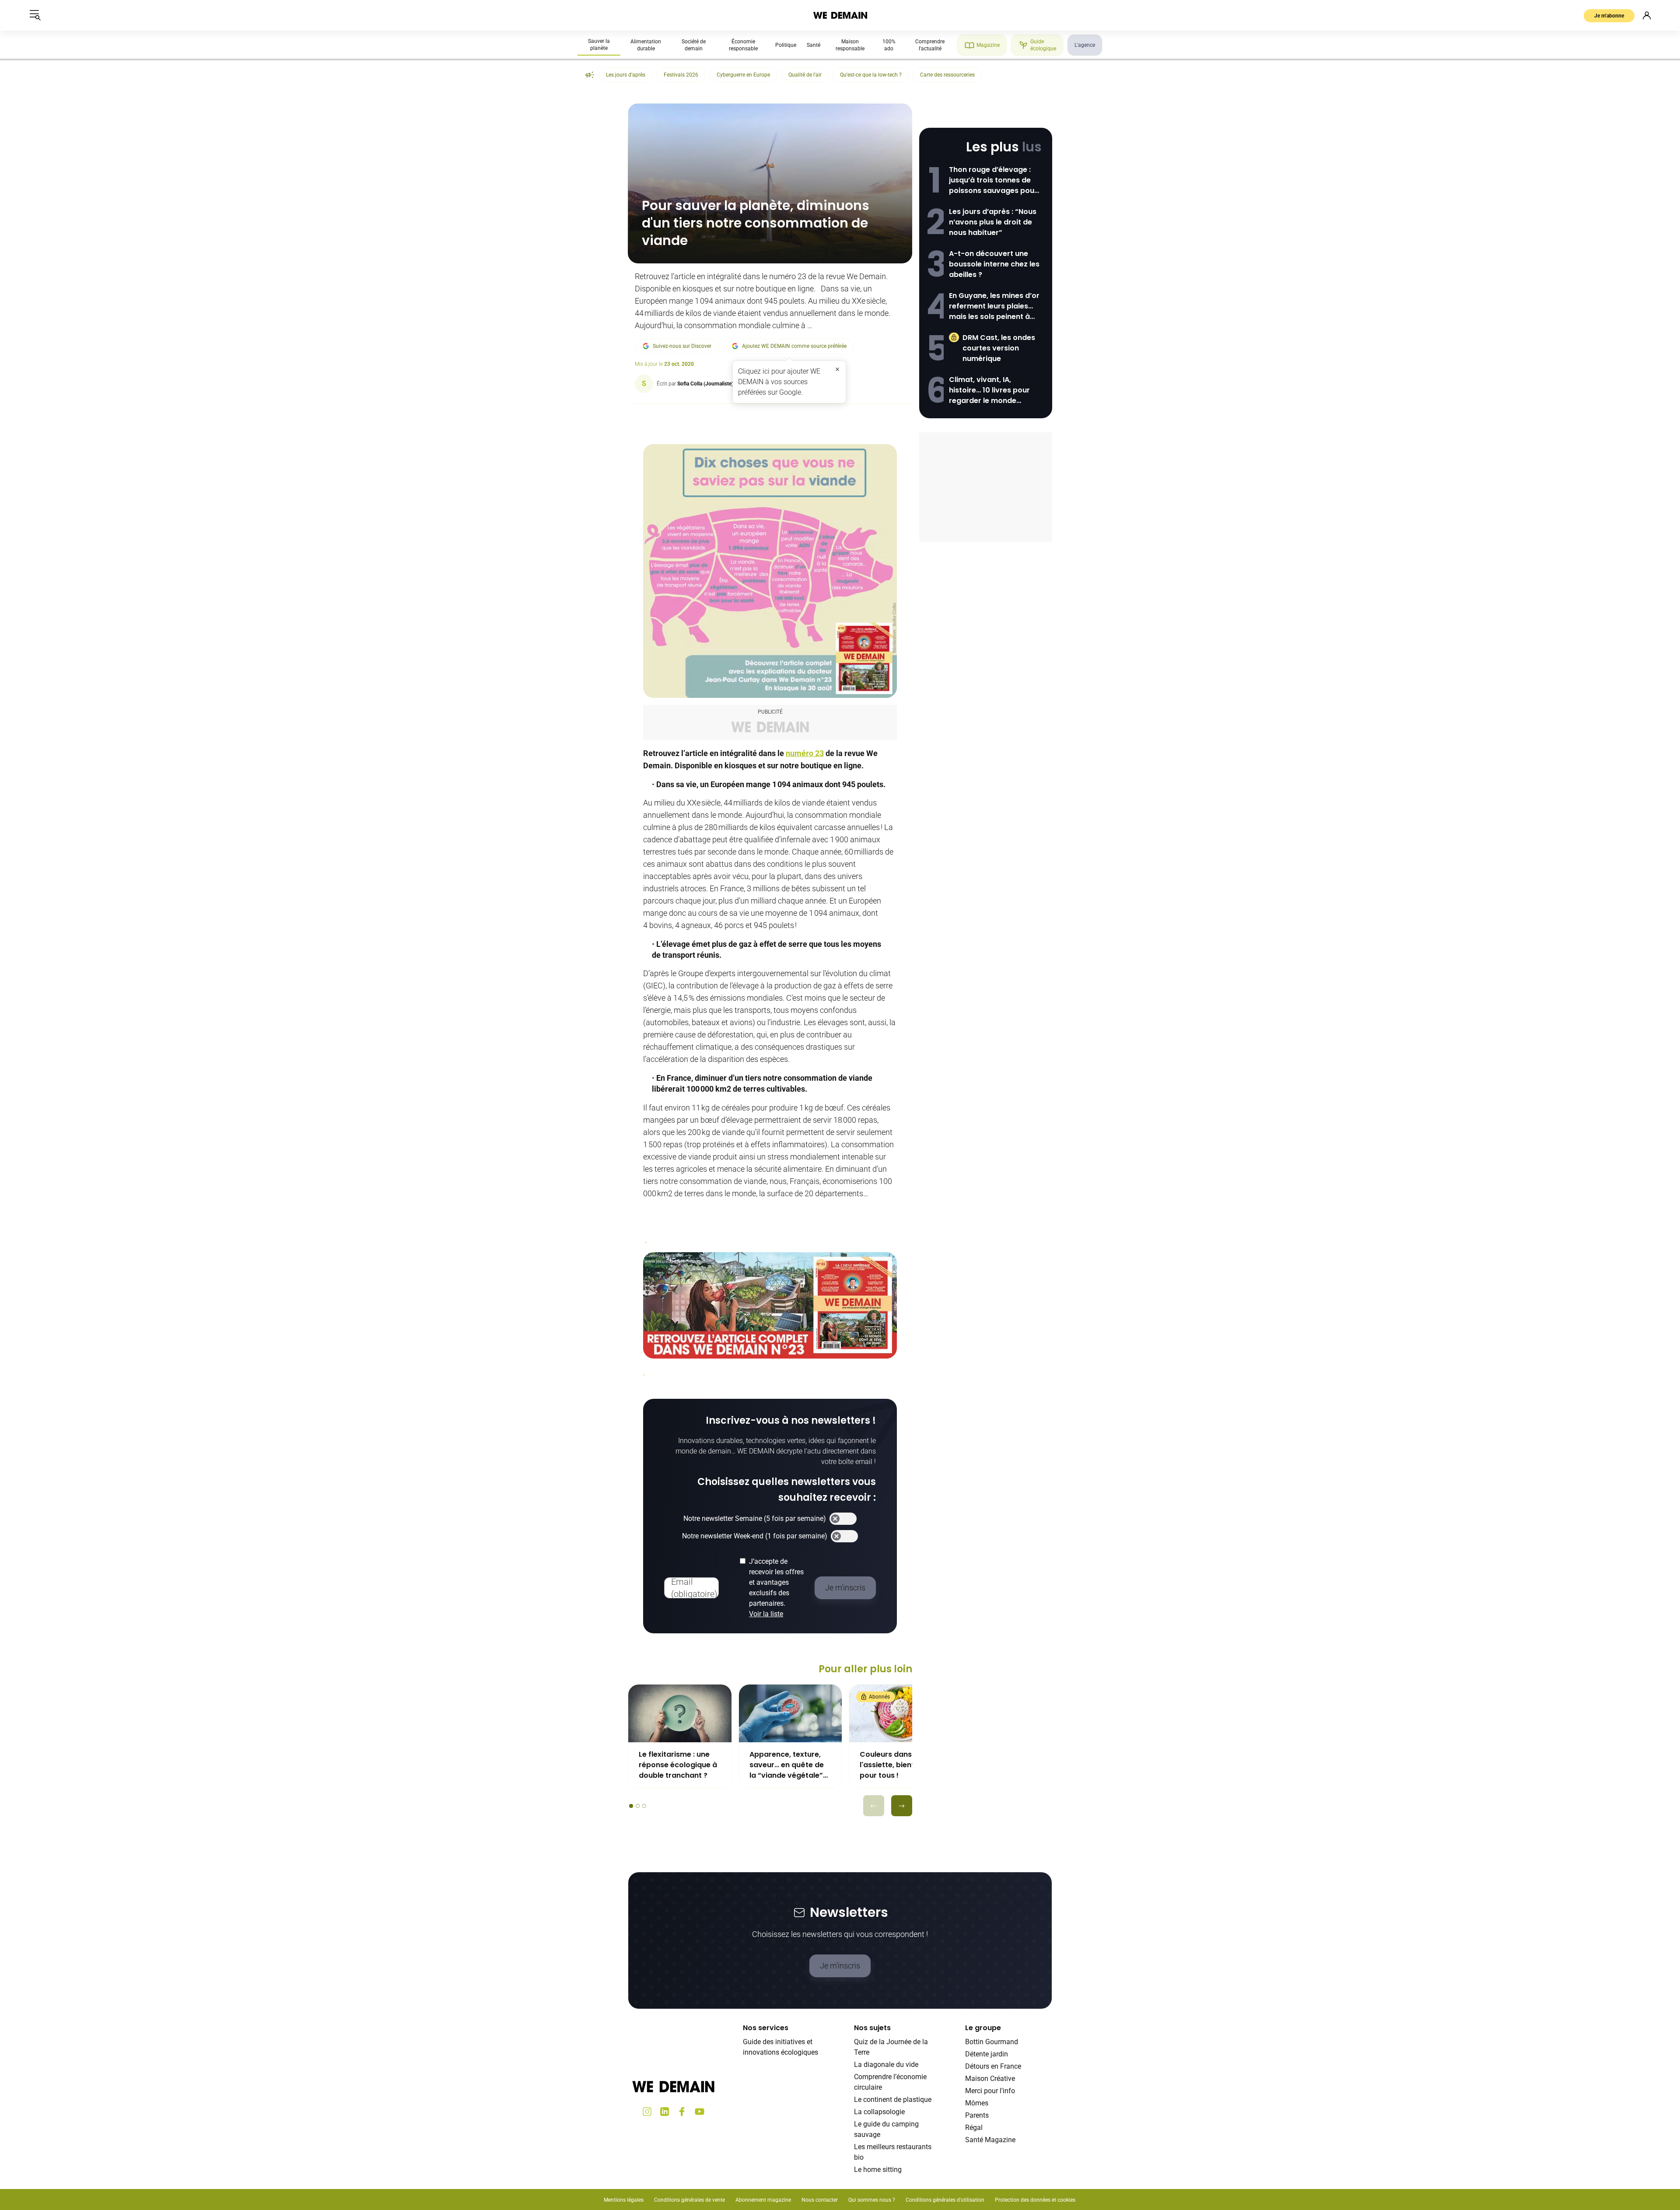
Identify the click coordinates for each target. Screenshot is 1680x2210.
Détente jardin (987, 2054)
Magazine (988, 45)
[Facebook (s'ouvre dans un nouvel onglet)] (682, 2112)
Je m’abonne (1609, 16)
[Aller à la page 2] (638, 1806)
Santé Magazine (990, 2140)
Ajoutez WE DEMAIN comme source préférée (794, 346)
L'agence (1085, 45)
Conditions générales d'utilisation (945, 2200)
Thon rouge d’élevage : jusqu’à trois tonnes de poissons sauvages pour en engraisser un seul (993, 180)
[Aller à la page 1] (631, 1806)
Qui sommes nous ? (872, 2200)
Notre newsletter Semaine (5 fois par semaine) (755, 1518)
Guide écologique (1043, 45)
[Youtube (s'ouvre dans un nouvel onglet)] (700, 2112)
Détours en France (993, 2066)
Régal (974, 2128)
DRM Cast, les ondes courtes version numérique (999, 348)
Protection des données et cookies (1036, 2200)
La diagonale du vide (886, 2065)
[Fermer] (837, 369)
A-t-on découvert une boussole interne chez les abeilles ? (994, 264)
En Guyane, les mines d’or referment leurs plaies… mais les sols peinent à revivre (994, 306)
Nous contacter (820, 2200)
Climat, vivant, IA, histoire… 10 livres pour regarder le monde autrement (989, 390)
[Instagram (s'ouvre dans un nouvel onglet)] (647, 2112)
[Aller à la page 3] (644, 1806)
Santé (814, 45)
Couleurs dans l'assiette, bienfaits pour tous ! (894, 1765)
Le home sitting (878, 2170)
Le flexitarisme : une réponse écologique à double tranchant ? (678, 1765)
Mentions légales (624, 2200)
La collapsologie (879, 2112)
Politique (786, 45)
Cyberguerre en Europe (743, 75)
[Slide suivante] (902, 1806)
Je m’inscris (840, 1966)
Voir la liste (766, 1614)
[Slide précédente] (874, 1806)
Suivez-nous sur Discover (682, 346)
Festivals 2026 (681, 75)
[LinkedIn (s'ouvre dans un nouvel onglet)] (665, 2112)
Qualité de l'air (805, 75)
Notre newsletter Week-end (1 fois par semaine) (755, 1536)
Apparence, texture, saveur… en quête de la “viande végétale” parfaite (787, 1765)
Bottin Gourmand (992, 2042)
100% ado (889, 45)
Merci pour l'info (990, 2091)
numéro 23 (805, 753)
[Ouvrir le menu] (35, 15)
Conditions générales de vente (689, 2200)
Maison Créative (990, 2079)
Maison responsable (850, 45)
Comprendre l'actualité (930, 45)
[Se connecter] (1647, 15)
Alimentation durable (646, 45)
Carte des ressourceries (947, 75)
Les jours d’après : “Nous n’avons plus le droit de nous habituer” (993, 222)
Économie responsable (743, 45)
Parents (977, 2115)
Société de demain (694, 45)
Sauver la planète (599, 45)
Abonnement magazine (763, 2200)
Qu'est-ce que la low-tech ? (871, 75)
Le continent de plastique (893, 2100)
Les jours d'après (626, 75)
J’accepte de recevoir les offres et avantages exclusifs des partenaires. (776, 1588)
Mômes (977, 2103)
